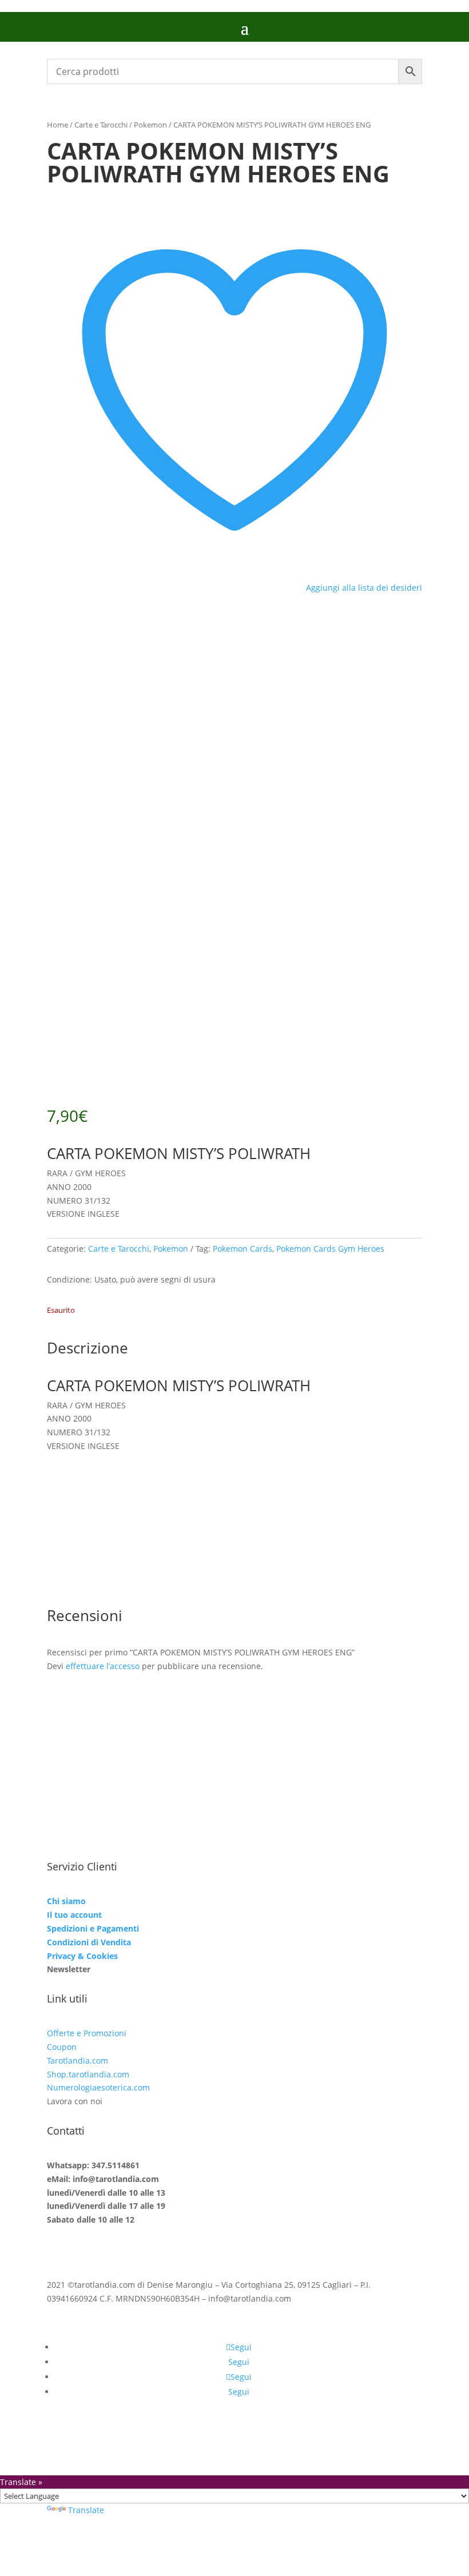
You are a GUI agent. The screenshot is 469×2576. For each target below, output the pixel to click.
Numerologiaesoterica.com (98, 2087)
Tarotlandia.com (77, 2061)
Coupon (62, 2047)
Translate (86, 2510)
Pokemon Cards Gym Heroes (330, 1249)
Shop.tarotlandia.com (88, 2074)
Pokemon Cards (243, 1249)
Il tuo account (74, 1915)
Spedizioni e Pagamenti (93, 1928)
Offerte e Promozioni (87, 2033)
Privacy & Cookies (82, 1956)
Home (57, 125)
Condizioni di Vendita (89, 1942)
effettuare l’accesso (103, 1666)
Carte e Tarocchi (101, 125)
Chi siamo (66, 1901)
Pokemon (150, 125)
